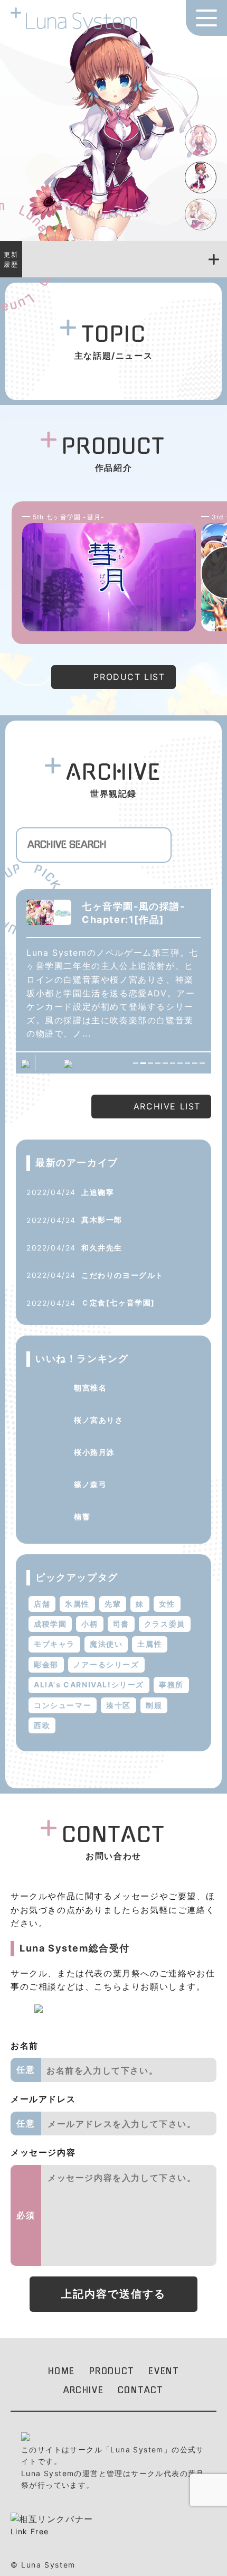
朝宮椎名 (90, 1388)
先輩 (113, 1604)
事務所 (171, 1684)
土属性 (150, 1644)
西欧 (42, 1725)
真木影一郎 (102, 1220)
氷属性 (77, 1604)
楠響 (82, 1516)
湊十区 (119, 1705)
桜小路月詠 (94, 1452)
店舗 (42, 1604)
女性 (167, 1604)
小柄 (89, 1624)
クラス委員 (165, 1624)
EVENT (164, 2371)
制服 (154, 1705)
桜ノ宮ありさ (99, 1420)
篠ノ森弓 (90, 1484)
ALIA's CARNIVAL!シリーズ (89, 1684)
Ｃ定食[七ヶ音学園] (118, 1303)
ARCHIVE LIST (167, 1106)
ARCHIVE (83, 2390)
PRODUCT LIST (129, 677)
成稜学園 (50, 1624)
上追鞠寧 (98, 1192)
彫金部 (46, 1664)
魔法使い (106, 1644)
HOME (62, 2371)
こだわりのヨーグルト (122, 1275)
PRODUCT (112, 2371)
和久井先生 (102, 1248)
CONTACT (141, 2390)
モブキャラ (54, 1644)
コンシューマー (63, 1705)
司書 (121, 1624)
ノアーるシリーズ (106, 1664)
